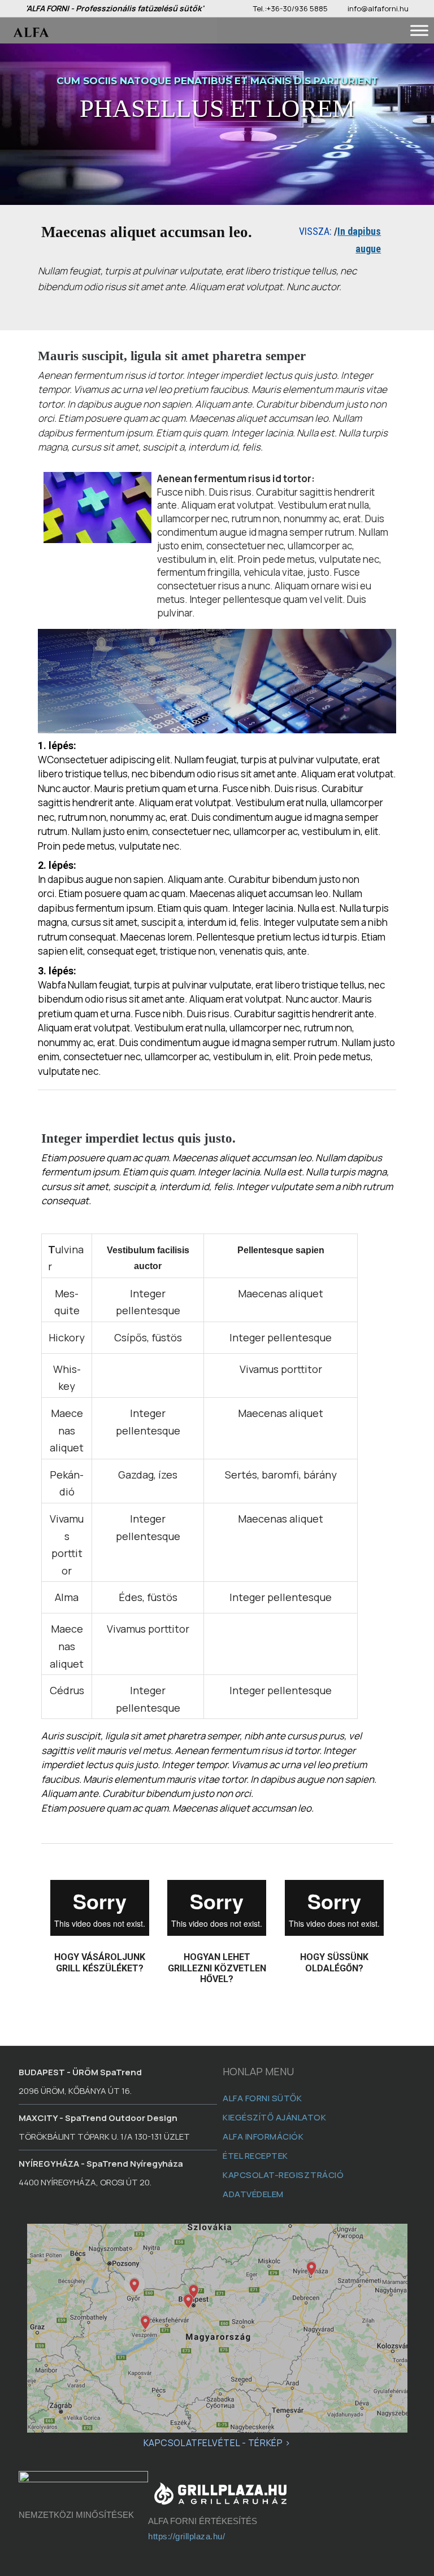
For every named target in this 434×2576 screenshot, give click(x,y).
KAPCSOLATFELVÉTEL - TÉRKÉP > (217, 2443)
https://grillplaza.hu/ (187, 2536)
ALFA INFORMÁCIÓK (263, 2137)
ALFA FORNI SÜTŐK (262, 2098)
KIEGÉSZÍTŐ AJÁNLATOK (275, 2117)
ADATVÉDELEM (253, 2194)
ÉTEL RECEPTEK (255, 2156)
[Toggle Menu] (419, 30)
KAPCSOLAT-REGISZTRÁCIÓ (283, 2175)
